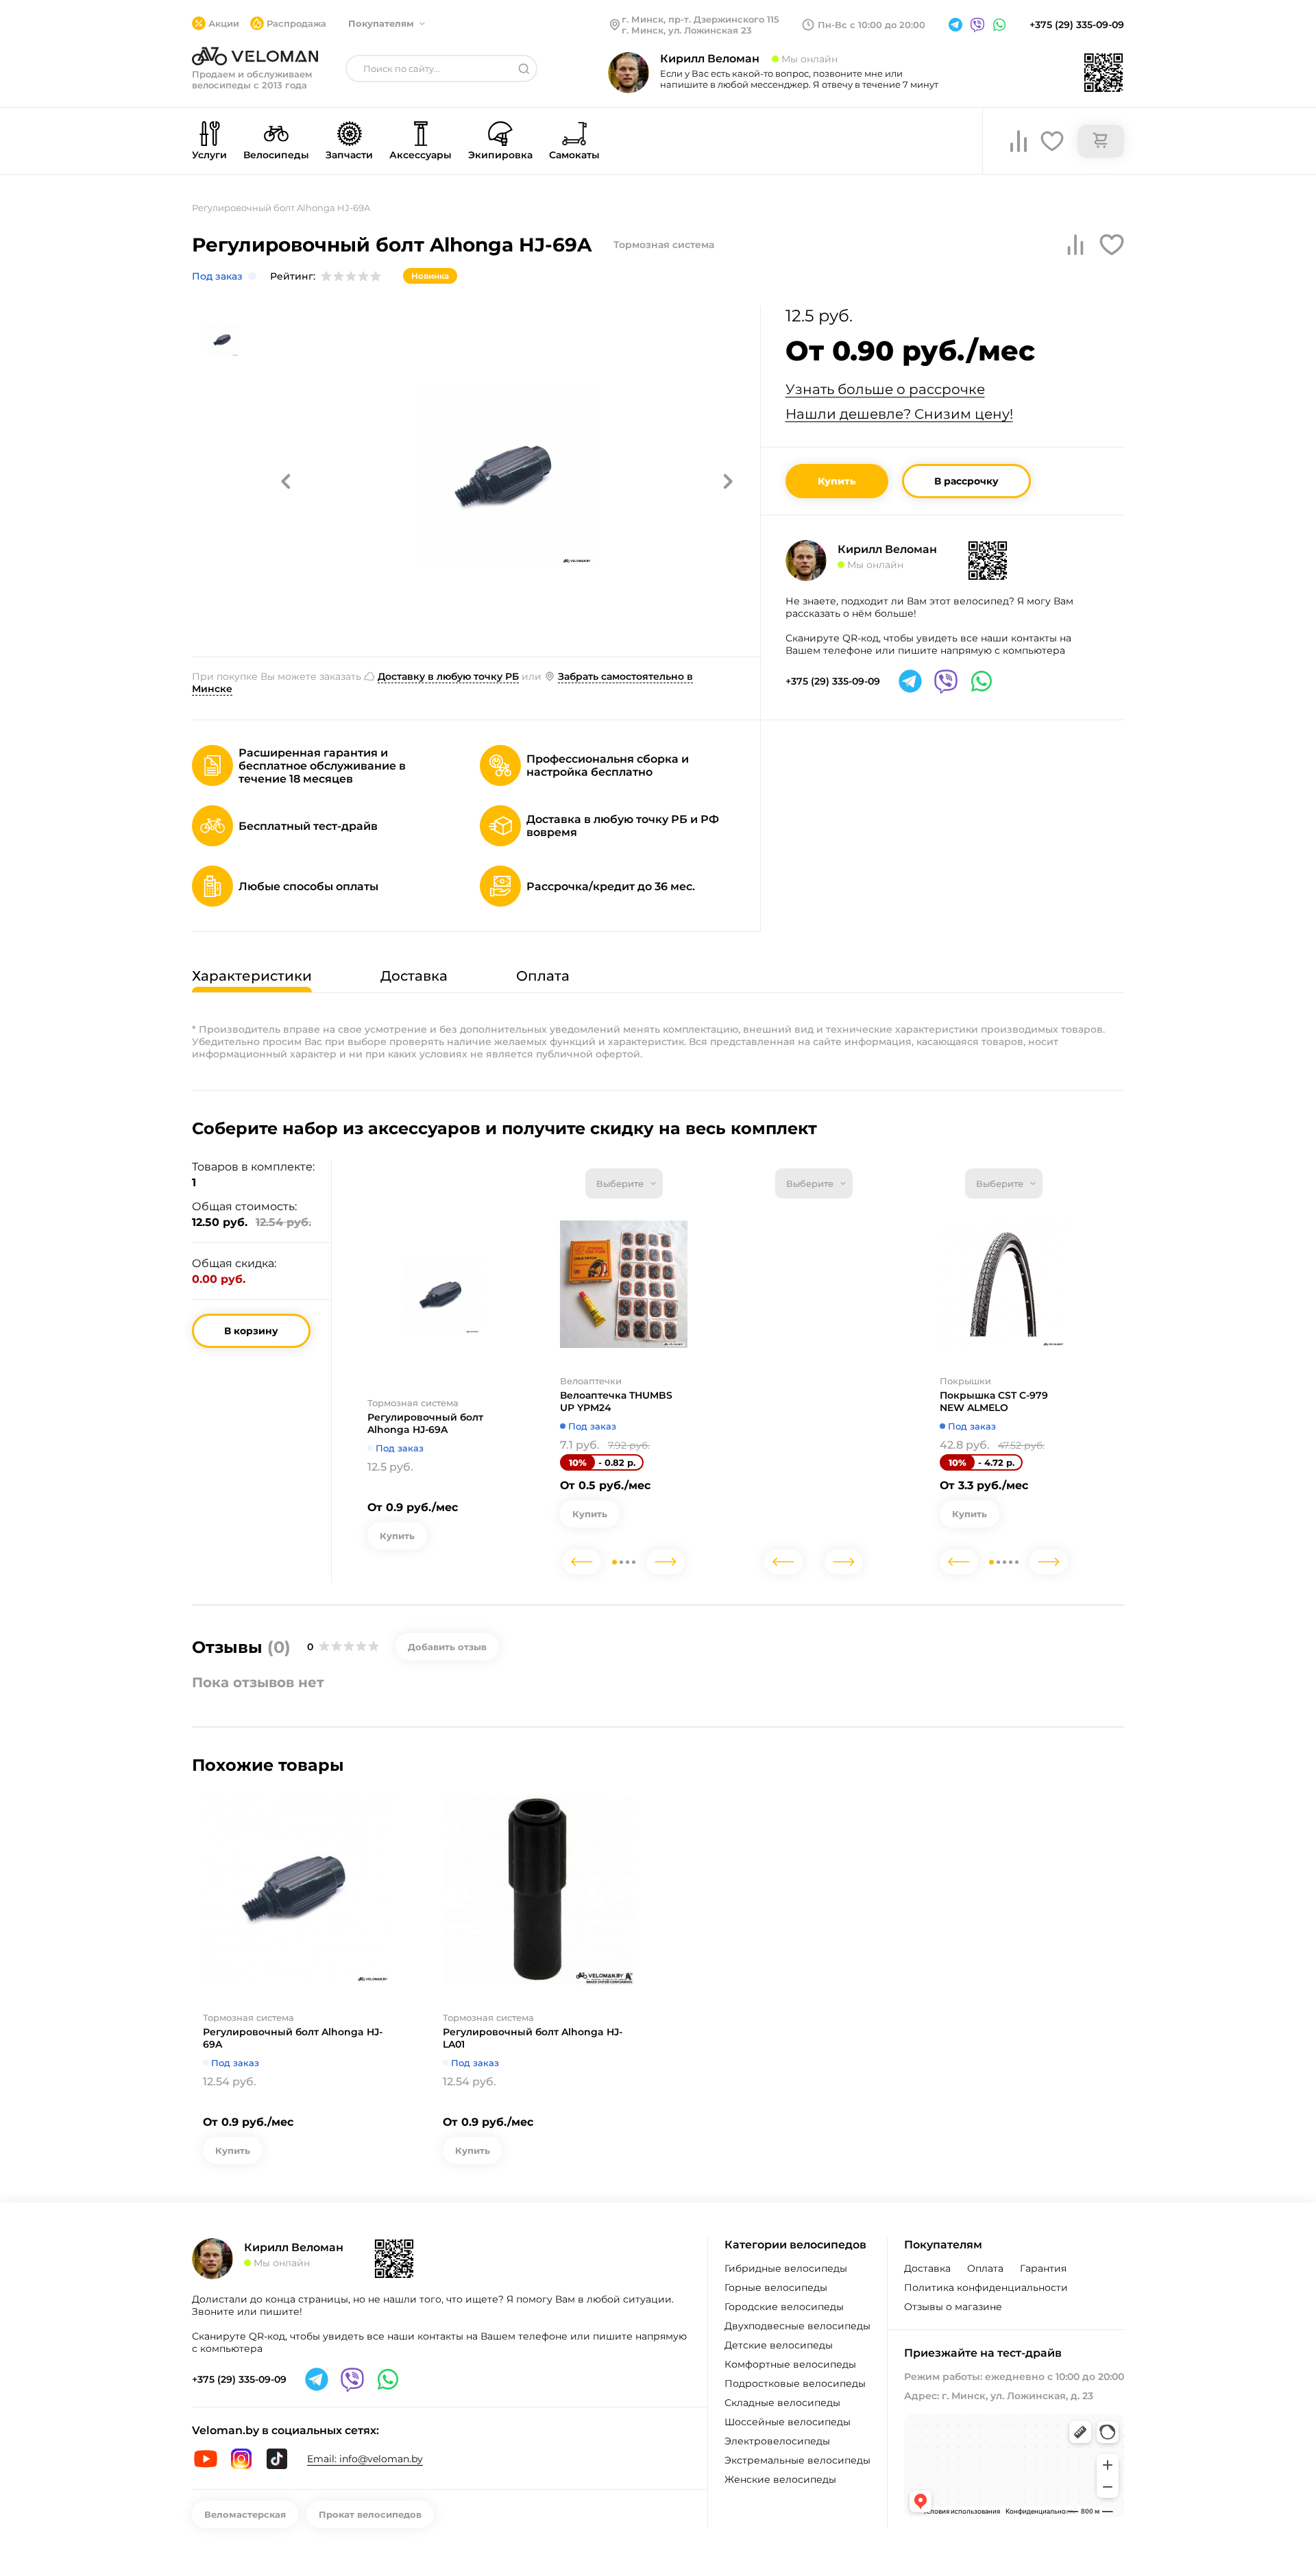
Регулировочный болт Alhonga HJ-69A (425, 1423)
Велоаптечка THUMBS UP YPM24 (616, 1401)
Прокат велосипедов (370, 2514)
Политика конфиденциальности (986, 2287)
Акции (224, 23)
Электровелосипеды (777, 2441)
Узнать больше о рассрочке (885, 389)
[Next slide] (666, 1562)
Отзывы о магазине (953, 2307)
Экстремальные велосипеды (797, 2460)
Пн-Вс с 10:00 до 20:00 (872, 25)
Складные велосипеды (782, 2403)
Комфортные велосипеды (790, 2364)
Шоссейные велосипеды (788, 2422)
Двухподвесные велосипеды (797, 2326)
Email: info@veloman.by (365, 2459)
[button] (286, 481)
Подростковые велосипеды (795, 2383)
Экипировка (500, 155)
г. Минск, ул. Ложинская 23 (687, 30)
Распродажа (296, 23)
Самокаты (574, 155)
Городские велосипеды (784, 2307)
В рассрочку (966, 481)
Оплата (985, 2268)
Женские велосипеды (780, 2479)
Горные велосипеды (776, 2287)
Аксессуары (421, 155)
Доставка (927, 2268)
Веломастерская (245, 2514)
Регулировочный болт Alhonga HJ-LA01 (533, 2038)
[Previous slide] (582, 1562)
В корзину (251, 1331)
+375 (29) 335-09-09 (1077, 25)
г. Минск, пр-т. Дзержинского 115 (700, 19)
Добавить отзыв (447, 1647)
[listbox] (624, 1183)
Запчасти (349, 155)
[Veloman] (255, 56)
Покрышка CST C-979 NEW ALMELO (994, 1401)
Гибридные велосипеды (786, 2268)
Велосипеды (276, 155)
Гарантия (1043, 2268)
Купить (837, 481)
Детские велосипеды (779, 2345)
